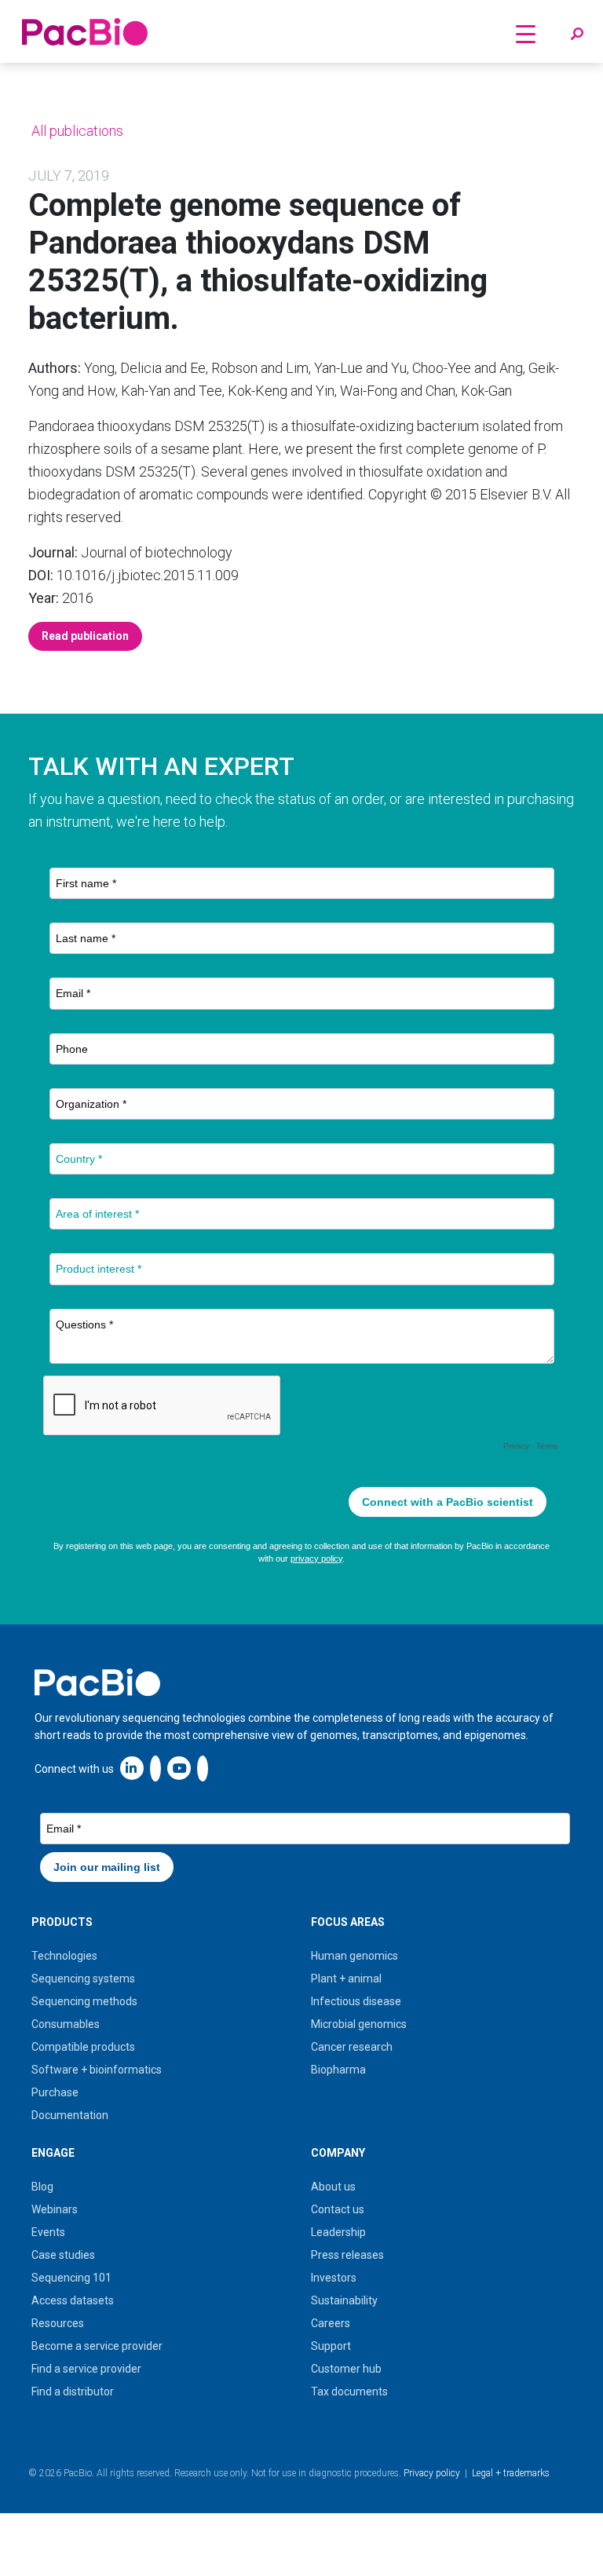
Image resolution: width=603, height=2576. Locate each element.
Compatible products (83, 2047)
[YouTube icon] (179, 1768)
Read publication (85, 636)
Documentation (70, 2115)
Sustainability (344, 2300)
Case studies (63, 2255)
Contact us (338, 2209)
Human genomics (354, 1956)
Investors (334, 2278)
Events (48, 2232)
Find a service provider (86, 2369)
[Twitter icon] (155, 1768)
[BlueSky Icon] (203, 1768)
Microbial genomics (359, 2024)
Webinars (55, 2209)
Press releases (347, 2255)
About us (333, 2187)
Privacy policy (432, 2473)
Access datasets (73, 2300)
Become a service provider (97, 2346)
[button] (577, 35)
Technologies (64, 1956)
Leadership (338, 2232)
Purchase (55, 2092)
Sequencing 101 (71, 2278)
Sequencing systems (83, 1979)
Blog (42, 2187)
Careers (331, 2323)
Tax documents (349, 2391)
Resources (58, 2323)
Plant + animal (346, 1979)
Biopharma (338, 2070)
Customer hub (346, 2369)
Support (331, 2346)
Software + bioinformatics (97, 2070)
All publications (76, 131)
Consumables (66, 2024)
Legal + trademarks (511, 2473)
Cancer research (352, 2047)
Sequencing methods (84, 2001)
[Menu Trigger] (526, 33)
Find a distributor (73, 2391)
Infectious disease (356, 2001)
